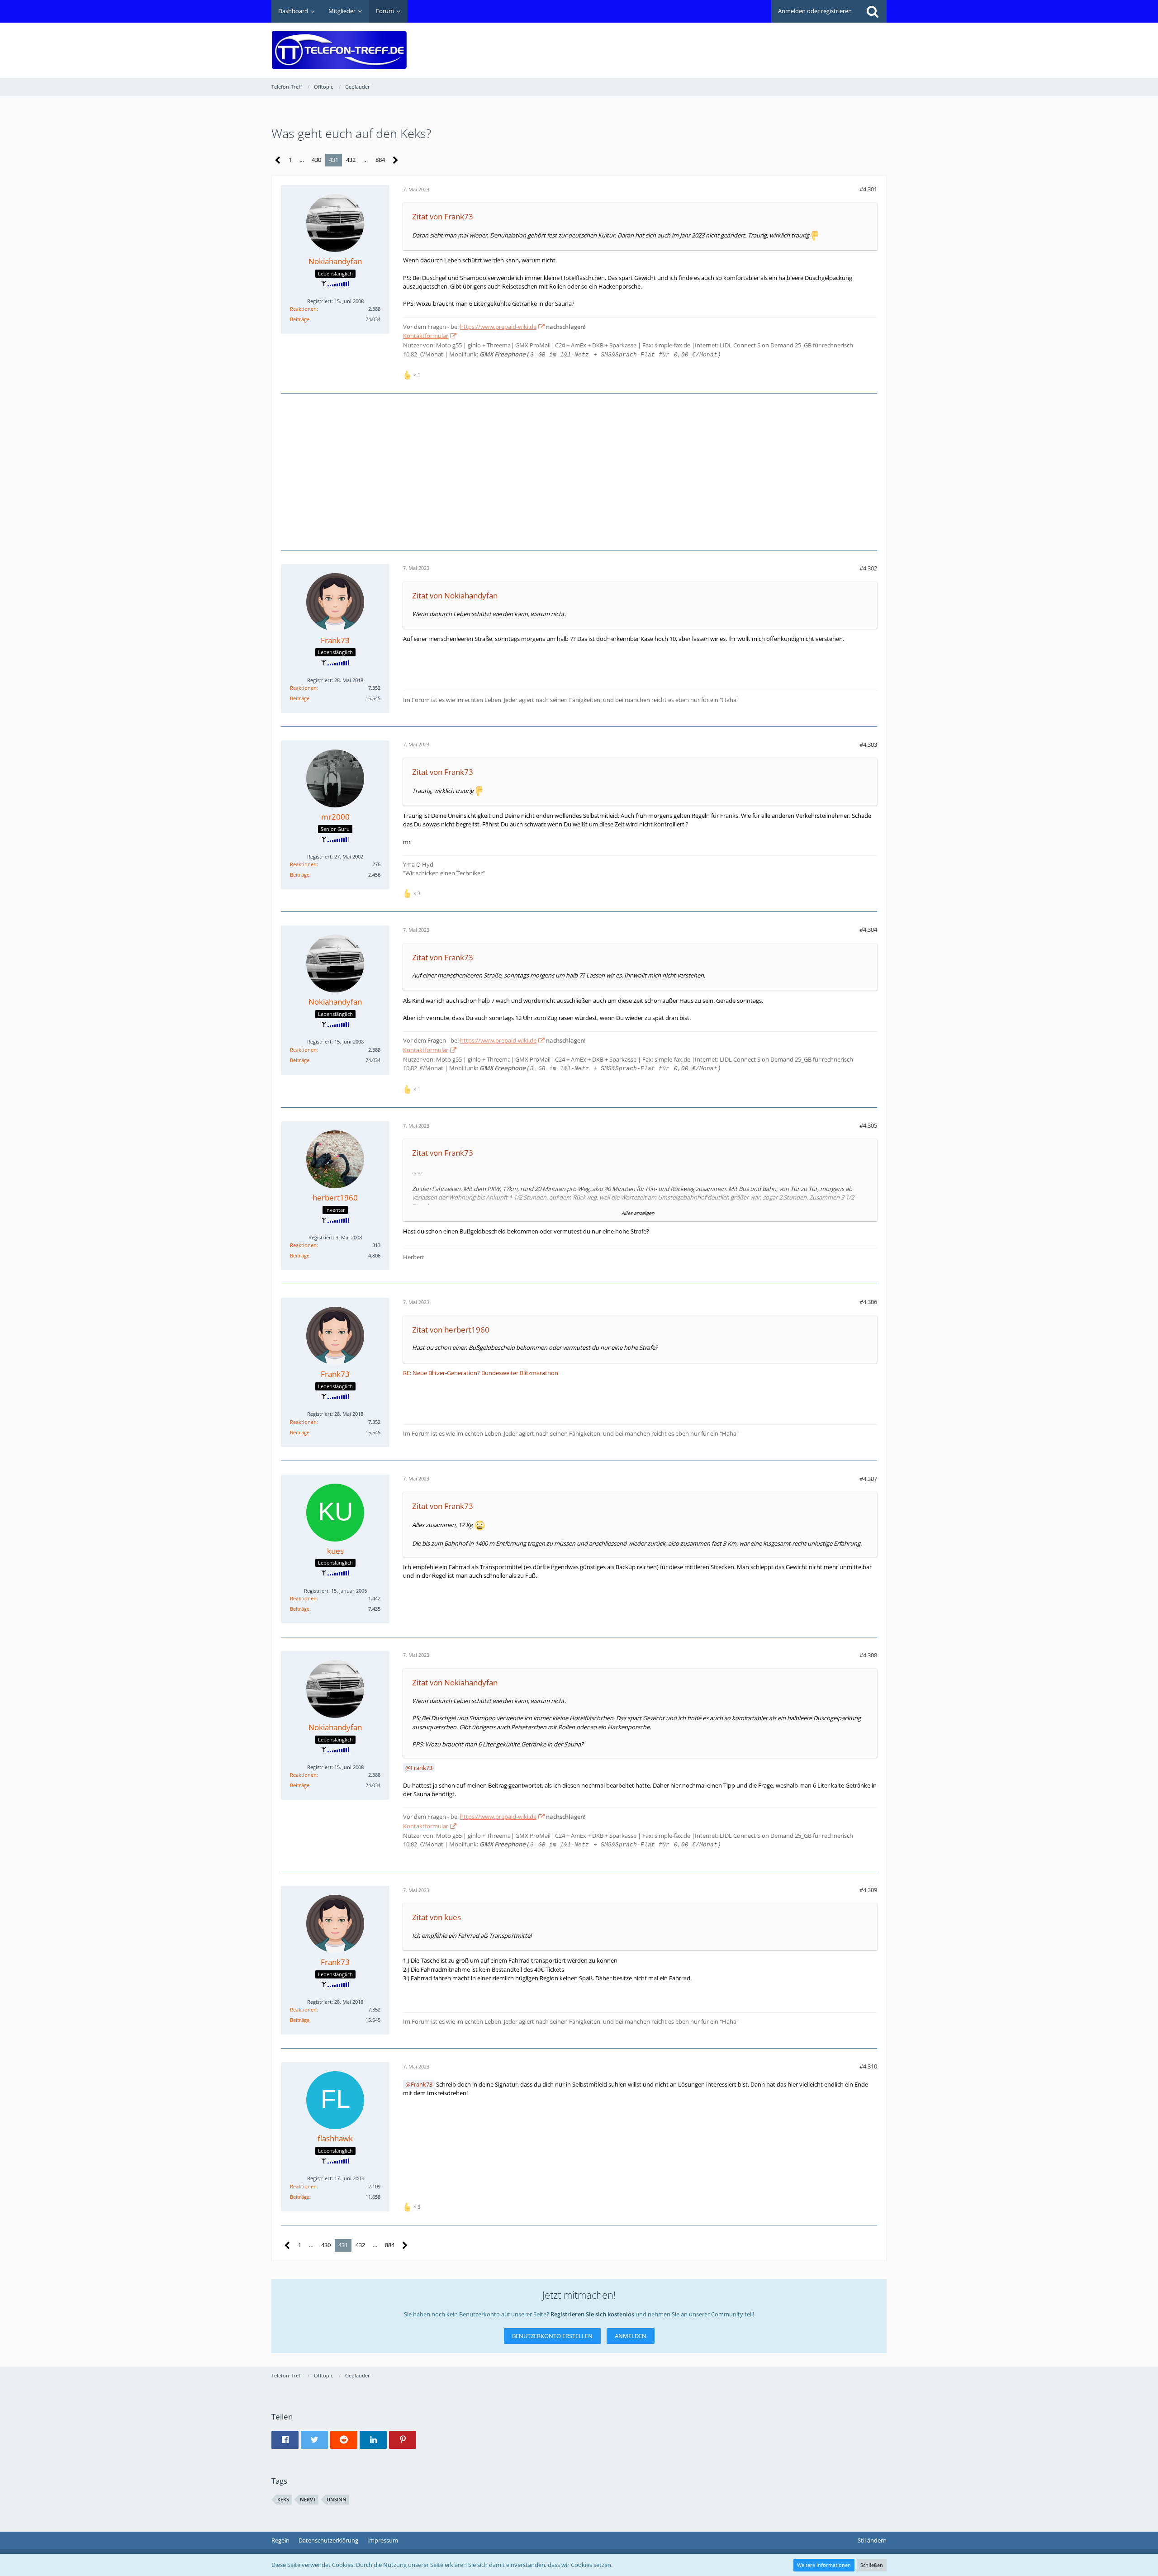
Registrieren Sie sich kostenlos (592, 2314)
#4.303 (868, 745)
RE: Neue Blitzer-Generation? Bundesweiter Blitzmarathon (481, 1373)
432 (351, 160)
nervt (308, 2499)
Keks (283, 2499)
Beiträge (300, 319)
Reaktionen (303, 309)
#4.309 (868, 1890)
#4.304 (868, 930)
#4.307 (868, 1479)
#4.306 (868, 1302)
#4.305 (868, 1125)
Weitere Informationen (824, 2565)
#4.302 (868, 568)
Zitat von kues (437, 1917)
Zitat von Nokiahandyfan (455, 595)
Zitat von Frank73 (443, 216)
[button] (285, 2440)
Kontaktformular (426, 336)
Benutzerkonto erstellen (552, 2336)
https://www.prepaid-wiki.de (498, 327)
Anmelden (631, 2336)
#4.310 (868, 2066)
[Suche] (873, 11)
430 (316, 160)
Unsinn (337, 2499)
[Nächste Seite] (396, 160)
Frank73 (422, 1768)
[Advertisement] (722, 43)
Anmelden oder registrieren (815, 11)
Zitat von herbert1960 (451, 1330)
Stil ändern (872, 2540)
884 (380, 160)
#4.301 (868, 189)
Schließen (872, 2565)
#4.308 (868, 1655)
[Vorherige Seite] (278, 160)
